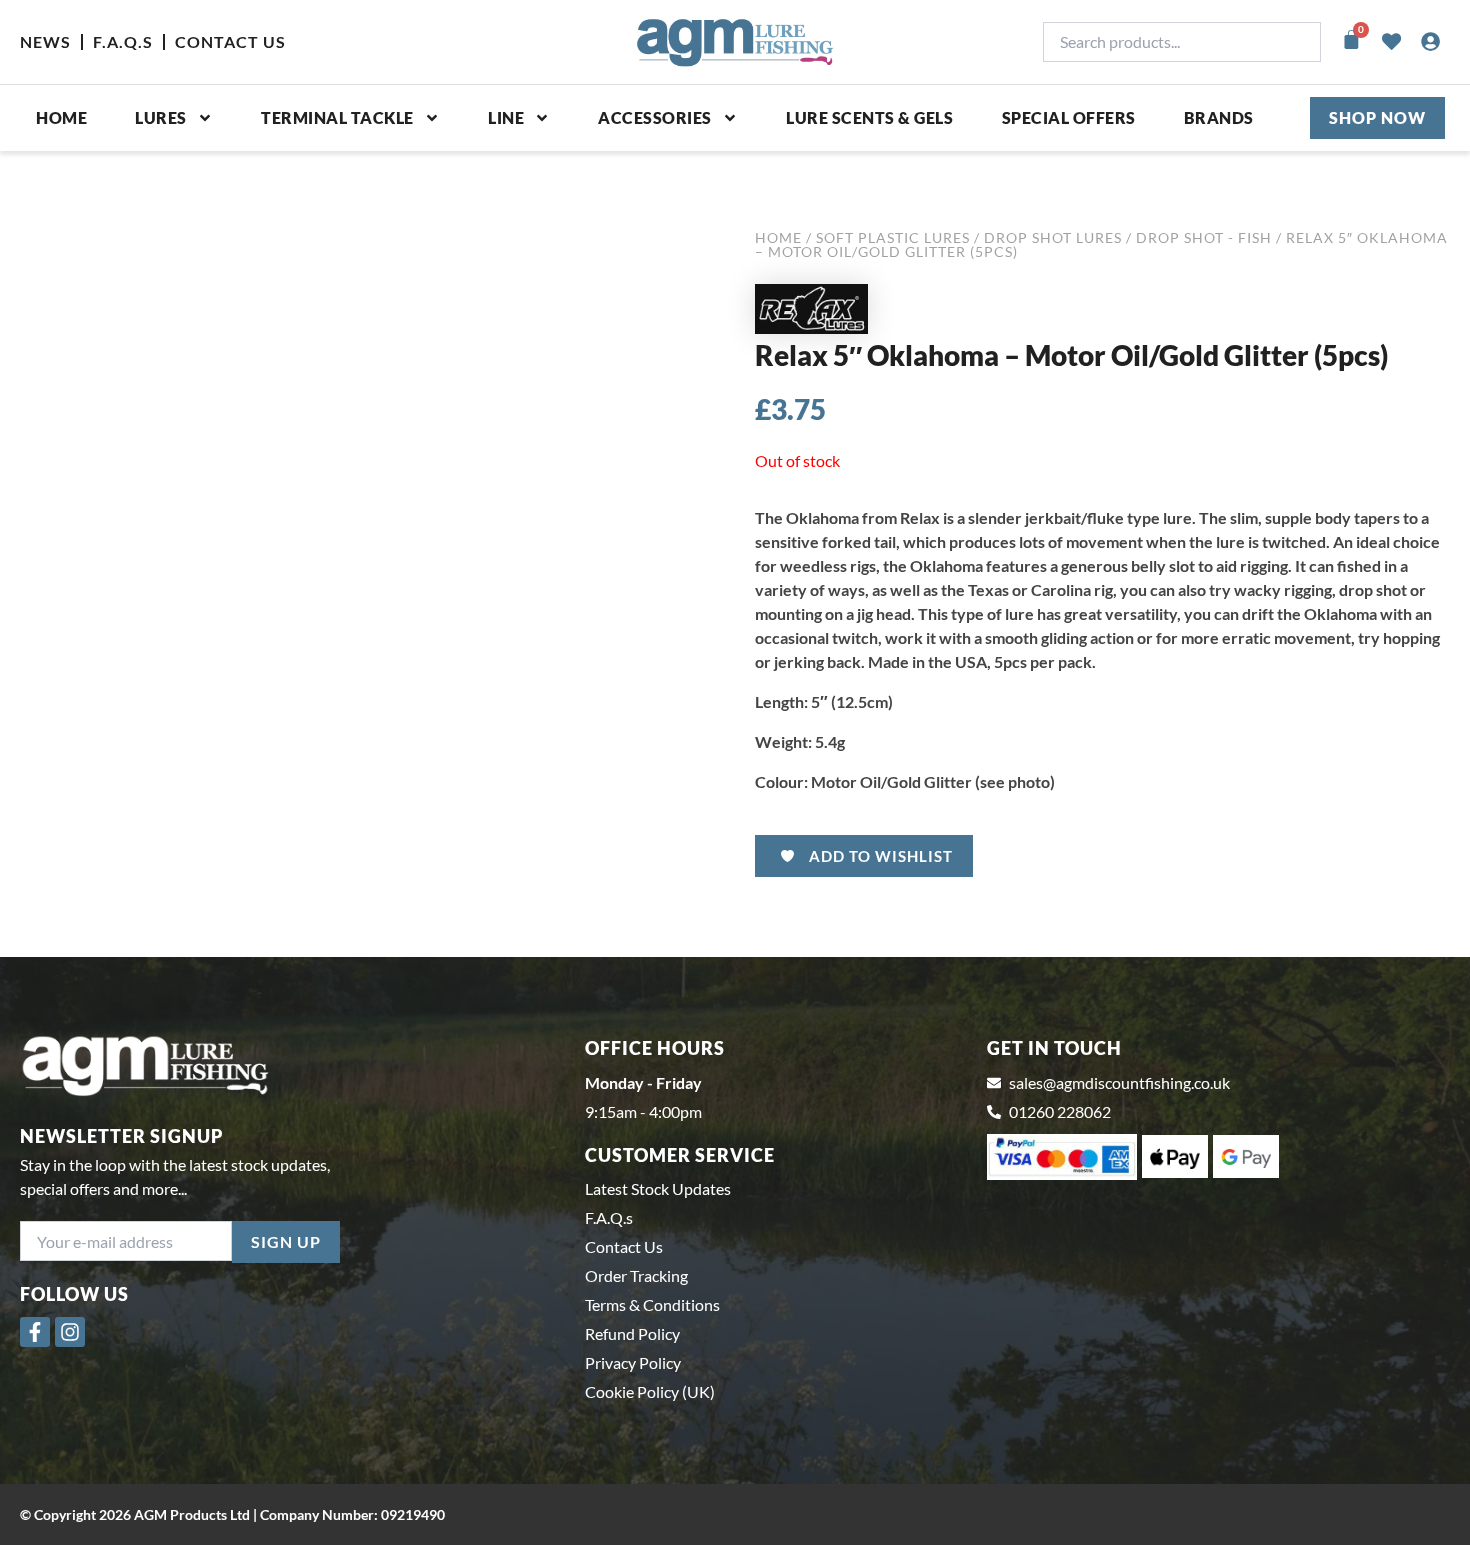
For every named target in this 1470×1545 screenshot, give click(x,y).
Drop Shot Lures (1053, 237)
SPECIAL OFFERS (1069, 117)
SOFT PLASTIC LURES (893, 237)
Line (506, 117)
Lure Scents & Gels (869, 117)
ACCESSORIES (655, 117)
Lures (161, 117)
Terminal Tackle (337, 117)
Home (61, 117)
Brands (1219, 117)
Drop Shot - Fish (1204, 237)
